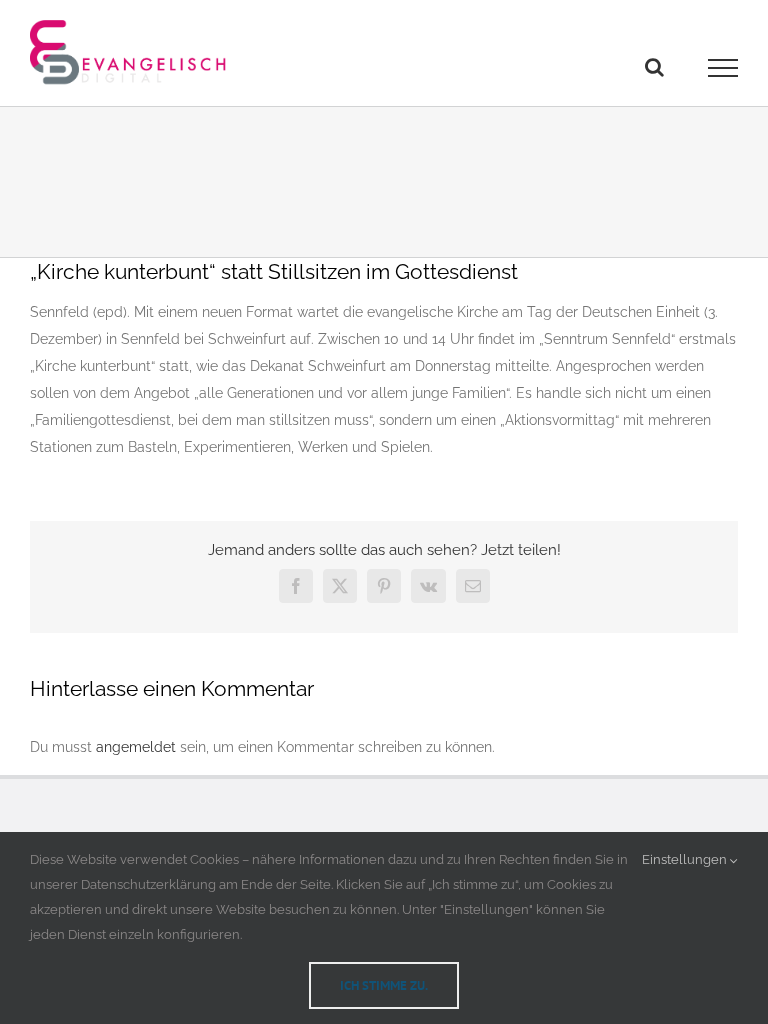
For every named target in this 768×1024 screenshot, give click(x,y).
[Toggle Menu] (723, 68)
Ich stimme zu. (384, 985)
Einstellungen (686, 859)
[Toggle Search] (654, 67)
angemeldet (136, 747)
